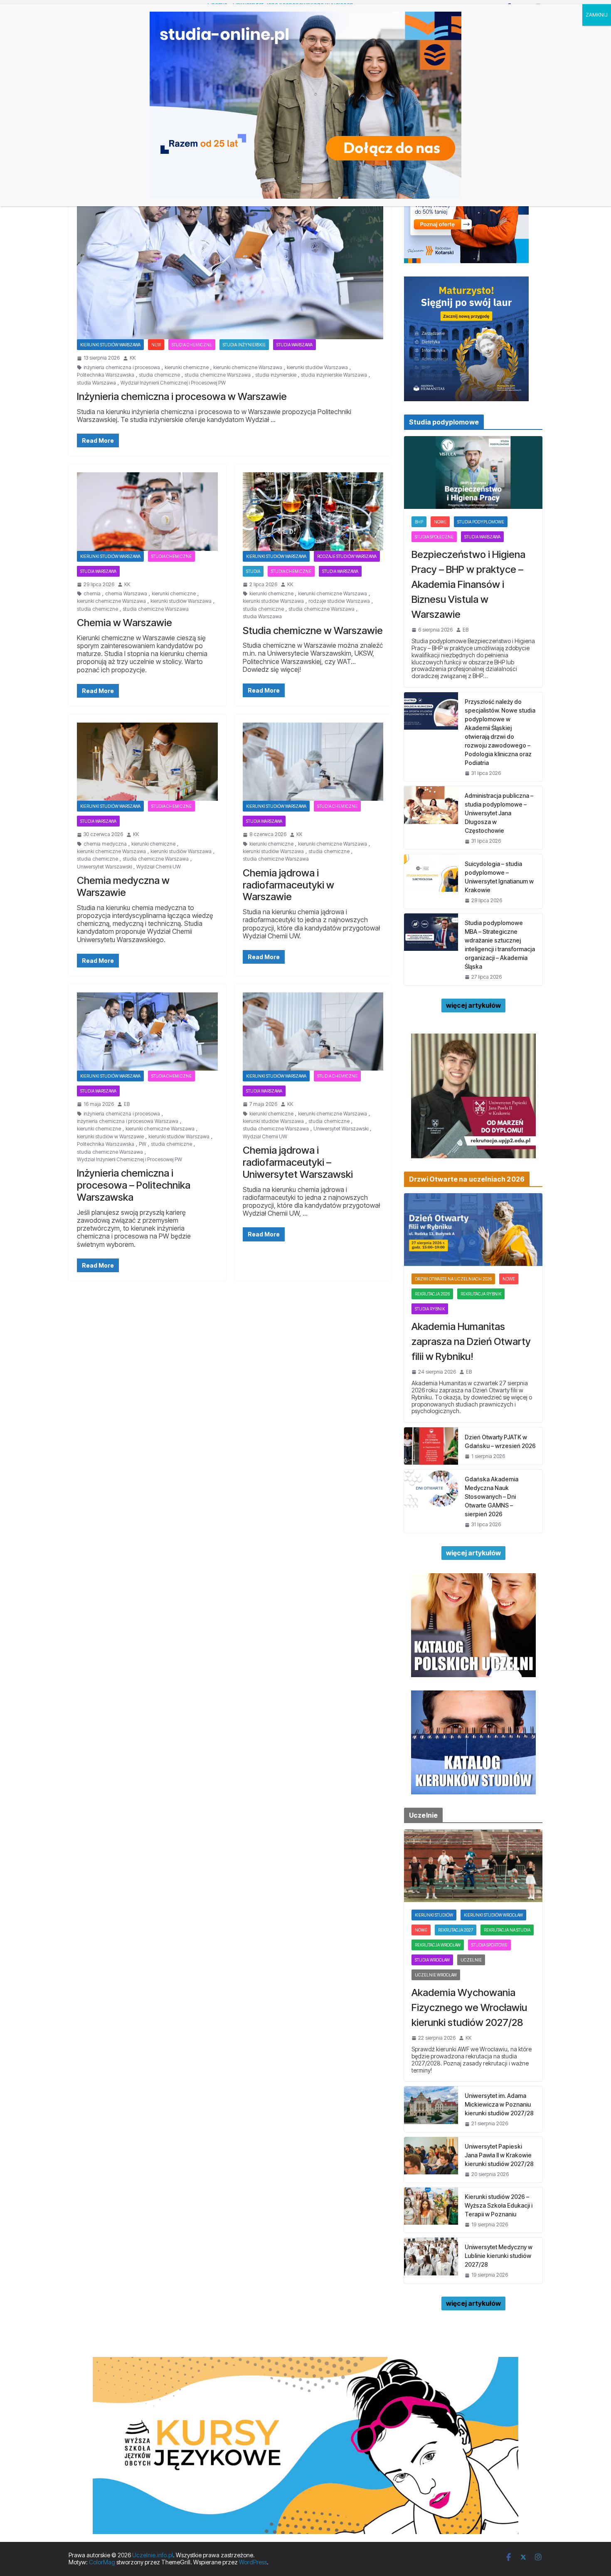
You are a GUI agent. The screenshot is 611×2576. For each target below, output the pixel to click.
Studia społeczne (434, 537)
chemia (92, 594)
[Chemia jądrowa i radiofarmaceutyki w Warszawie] (313, 762)
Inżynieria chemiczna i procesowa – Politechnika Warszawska (134, 1185)
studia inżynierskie (244, 345)
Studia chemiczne (192, 345)
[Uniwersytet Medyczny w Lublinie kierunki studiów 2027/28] (431, 2260)
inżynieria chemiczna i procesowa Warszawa (128, 1121)
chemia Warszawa (126, 594)
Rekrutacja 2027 (456, 1930)
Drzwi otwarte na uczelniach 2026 (453, 1279)
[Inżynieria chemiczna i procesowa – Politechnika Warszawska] (147, 1031)
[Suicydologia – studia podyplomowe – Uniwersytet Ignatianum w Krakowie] (431, 881)
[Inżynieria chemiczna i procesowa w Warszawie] (230, 254)
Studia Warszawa (294, 345)
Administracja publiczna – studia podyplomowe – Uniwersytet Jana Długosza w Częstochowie (499, 813)
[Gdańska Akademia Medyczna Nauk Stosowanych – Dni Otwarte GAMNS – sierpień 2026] (431, 1501)
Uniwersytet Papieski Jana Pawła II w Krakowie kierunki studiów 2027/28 (499, 2155)
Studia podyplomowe (481, 522)
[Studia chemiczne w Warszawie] (313, 511)
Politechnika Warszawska (106, 375)
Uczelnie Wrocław (436, 1975)
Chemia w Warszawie (124, 623)
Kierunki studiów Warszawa (110, 345)
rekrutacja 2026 (432, 1294)
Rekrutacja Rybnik (481, 1294)
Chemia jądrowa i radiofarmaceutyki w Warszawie (288, 885)
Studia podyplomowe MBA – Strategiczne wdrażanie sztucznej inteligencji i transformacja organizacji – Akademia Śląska (500, 945)
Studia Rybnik (430, 1309)
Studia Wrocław (432, 1960)
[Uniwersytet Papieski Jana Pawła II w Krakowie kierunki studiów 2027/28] (431, 2160)
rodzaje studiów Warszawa (347, 556)
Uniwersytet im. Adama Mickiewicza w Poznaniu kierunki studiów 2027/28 (499, 2104)
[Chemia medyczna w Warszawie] (147, 762)
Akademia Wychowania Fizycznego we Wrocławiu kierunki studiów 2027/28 (469, 2007)
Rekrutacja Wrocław (438, 1945)
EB (127, 1104)
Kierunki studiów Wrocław (493, 1915)
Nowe (440, 522)
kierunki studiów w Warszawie (110, 1137)
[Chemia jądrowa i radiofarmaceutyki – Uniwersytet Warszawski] (313, 1031)
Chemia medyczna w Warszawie (123, 886)
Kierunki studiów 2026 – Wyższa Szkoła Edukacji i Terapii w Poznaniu (499, 2205)
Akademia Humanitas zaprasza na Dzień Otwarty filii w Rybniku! (471, 1341)
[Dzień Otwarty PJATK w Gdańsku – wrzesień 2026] (431, 1446)
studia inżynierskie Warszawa (334, 375)
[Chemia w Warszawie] (147, 511)
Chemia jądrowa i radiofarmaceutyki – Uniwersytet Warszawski (298, 1162)
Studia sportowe (489, 1945)
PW (143, 1144)
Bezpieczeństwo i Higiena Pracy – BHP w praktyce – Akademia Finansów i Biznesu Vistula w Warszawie (468, 584)
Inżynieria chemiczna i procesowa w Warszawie (182, 396)
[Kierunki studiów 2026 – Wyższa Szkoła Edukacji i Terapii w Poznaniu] (431, 2210)
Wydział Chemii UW (159, 867)
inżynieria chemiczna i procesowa (122, 368)
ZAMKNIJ (597, 15)
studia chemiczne (159, 375)
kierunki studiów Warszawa (317, 368)
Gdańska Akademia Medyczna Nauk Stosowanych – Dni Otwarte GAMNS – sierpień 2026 (492, 1496)
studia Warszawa (96, 383)
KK (133, 358)
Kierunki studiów (434, 1915)
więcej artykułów (473, 1005)
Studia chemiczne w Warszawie (313, 630)
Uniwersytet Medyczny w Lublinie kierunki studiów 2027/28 (499, 2256)
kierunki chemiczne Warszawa (248, 368)
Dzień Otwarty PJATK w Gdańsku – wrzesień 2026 (500, 1441)
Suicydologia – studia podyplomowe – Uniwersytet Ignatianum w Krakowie (499, 877)
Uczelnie (471, 1960)
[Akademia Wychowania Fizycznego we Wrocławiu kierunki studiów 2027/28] (473, 1866)
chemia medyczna (105, 844)
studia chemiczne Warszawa (218, 375)
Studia (253, 571)
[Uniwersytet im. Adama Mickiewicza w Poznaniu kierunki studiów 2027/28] (431, 2109)
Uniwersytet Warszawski (104, 867)
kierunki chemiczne (187, 368)
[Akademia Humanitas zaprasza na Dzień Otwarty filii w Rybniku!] (473, 1230)
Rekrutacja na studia (507, 1930)
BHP (419, 522)
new (156, 345)
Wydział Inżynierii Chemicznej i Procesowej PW (173, 383)
